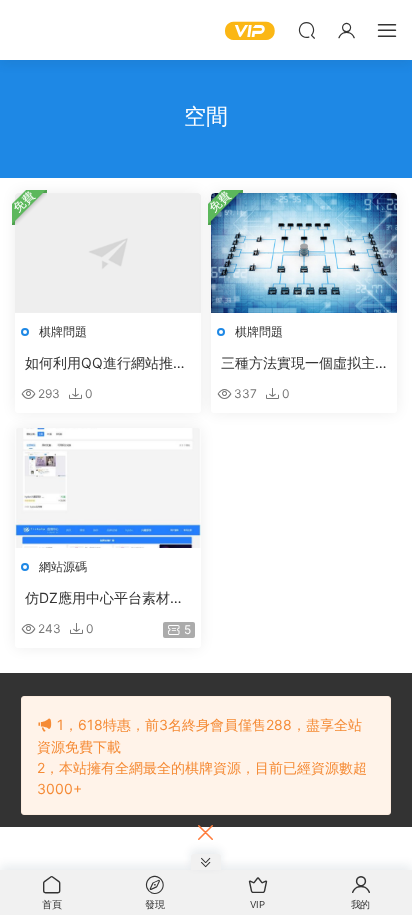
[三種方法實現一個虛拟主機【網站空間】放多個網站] (304, 253)
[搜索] (307, 30)
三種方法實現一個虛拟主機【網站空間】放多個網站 (298, 363)
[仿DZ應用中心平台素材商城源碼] (108, 488)
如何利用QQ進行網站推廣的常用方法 (106, 363)
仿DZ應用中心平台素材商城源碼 (104, 598)
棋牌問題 (63, 331)
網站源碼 (63, 566)
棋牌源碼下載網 (45, 30)
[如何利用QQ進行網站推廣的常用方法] (108, 253)
